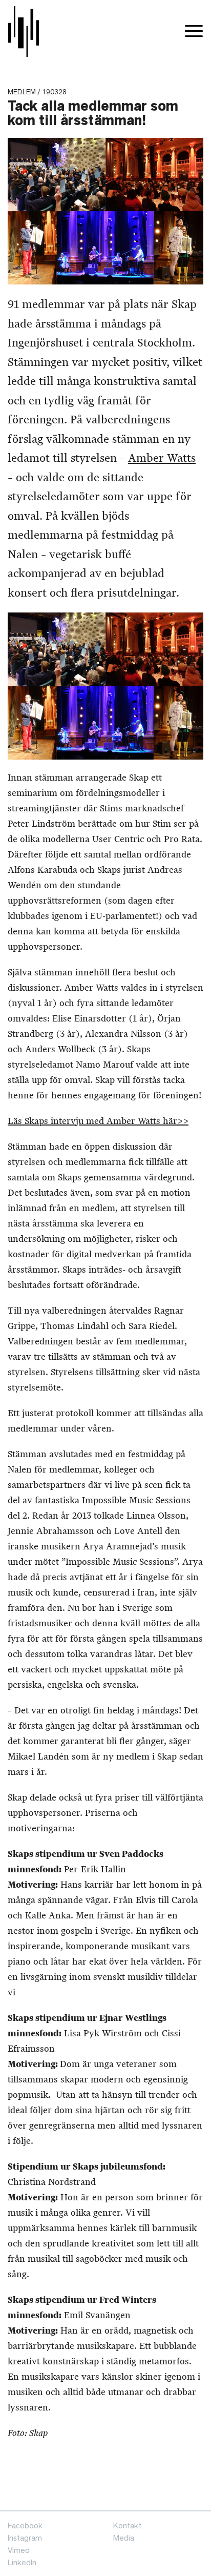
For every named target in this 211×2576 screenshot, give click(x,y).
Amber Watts (162, 458)
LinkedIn (22, 2562)
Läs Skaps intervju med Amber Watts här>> (98, 1121)
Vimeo (19, 2550)
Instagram (25, 2538)
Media (124, 2538)
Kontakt (127, 2526)
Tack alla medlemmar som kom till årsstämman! (93, 113)
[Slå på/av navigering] (194, 32)
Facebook (25, 2526)
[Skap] (24, 32)
